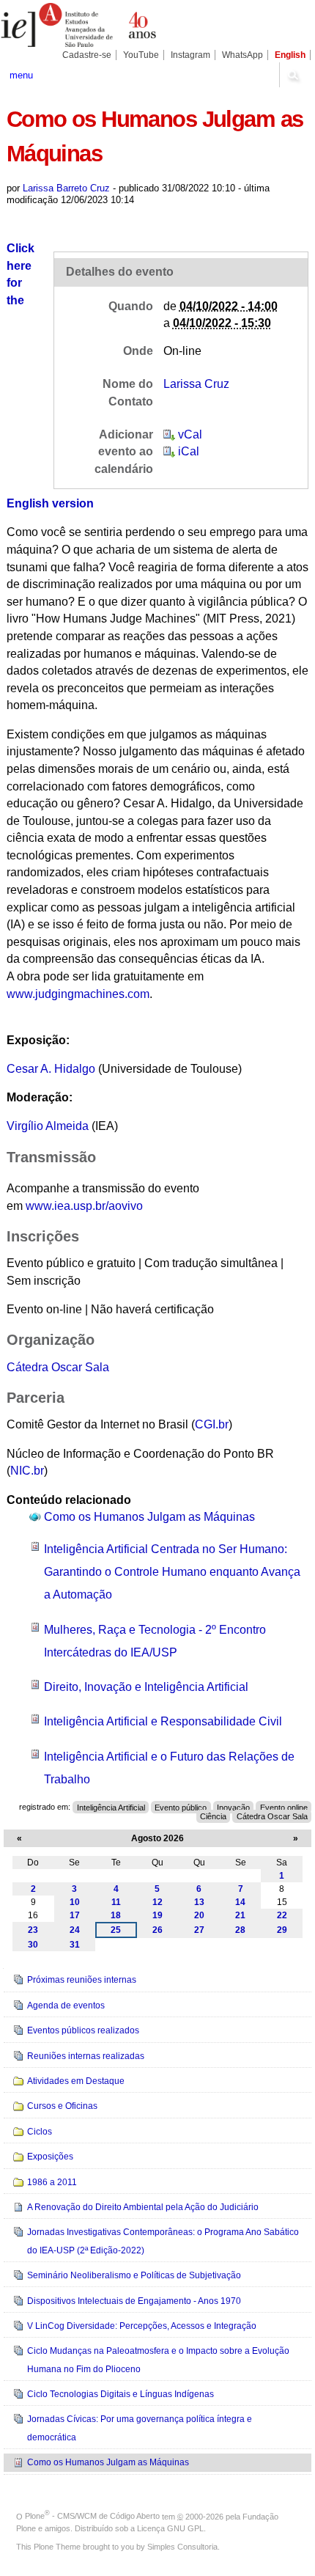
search (293, 75)
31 (75, 1945)
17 (75, 1915)
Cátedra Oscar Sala (58, 1367)
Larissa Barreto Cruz (66, 188)
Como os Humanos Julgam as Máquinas (149, 1517)
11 (116, 1902)
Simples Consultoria (182, 2547)
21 (240, 1915)
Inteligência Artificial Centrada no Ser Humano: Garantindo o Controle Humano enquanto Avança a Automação (172, 1572)
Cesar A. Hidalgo (51, 1069)
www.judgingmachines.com (78, 994)
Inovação (233, 1807)
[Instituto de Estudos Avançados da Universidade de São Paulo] (79, 25)
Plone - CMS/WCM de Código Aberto (92, 2516)
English (290, 55)
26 (157, 1930)
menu (21, 75)
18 (116, 1915)
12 (157, 1902)
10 (75, 1902)
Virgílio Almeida (48, 1126)
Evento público (181, 1807)
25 (116, 1930)
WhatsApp (242, 55)
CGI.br (212, 1424)
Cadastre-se (87, 55)
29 (282, 1930)
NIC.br (27, 1471)
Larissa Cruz (196, 384)
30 (33, 1945)
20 (199, 1915)
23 (33, 1930)
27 (199, 1930)
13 (199, 1902)
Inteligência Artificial (111, 1807)
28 (240, 1930)
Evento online (284, 1807)
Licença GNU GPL (170, 2528)
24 (75, 1930)
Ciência (213, 1816)
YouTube (141, 55)
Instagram (190, 55)
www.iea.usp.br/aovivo (84, 1206)
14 (240, 1902)
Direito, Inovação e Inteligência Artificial (146, 1687)
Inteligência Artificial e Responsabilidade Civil (163, 1721)
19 (157, 1915)
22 (282, 1915)
